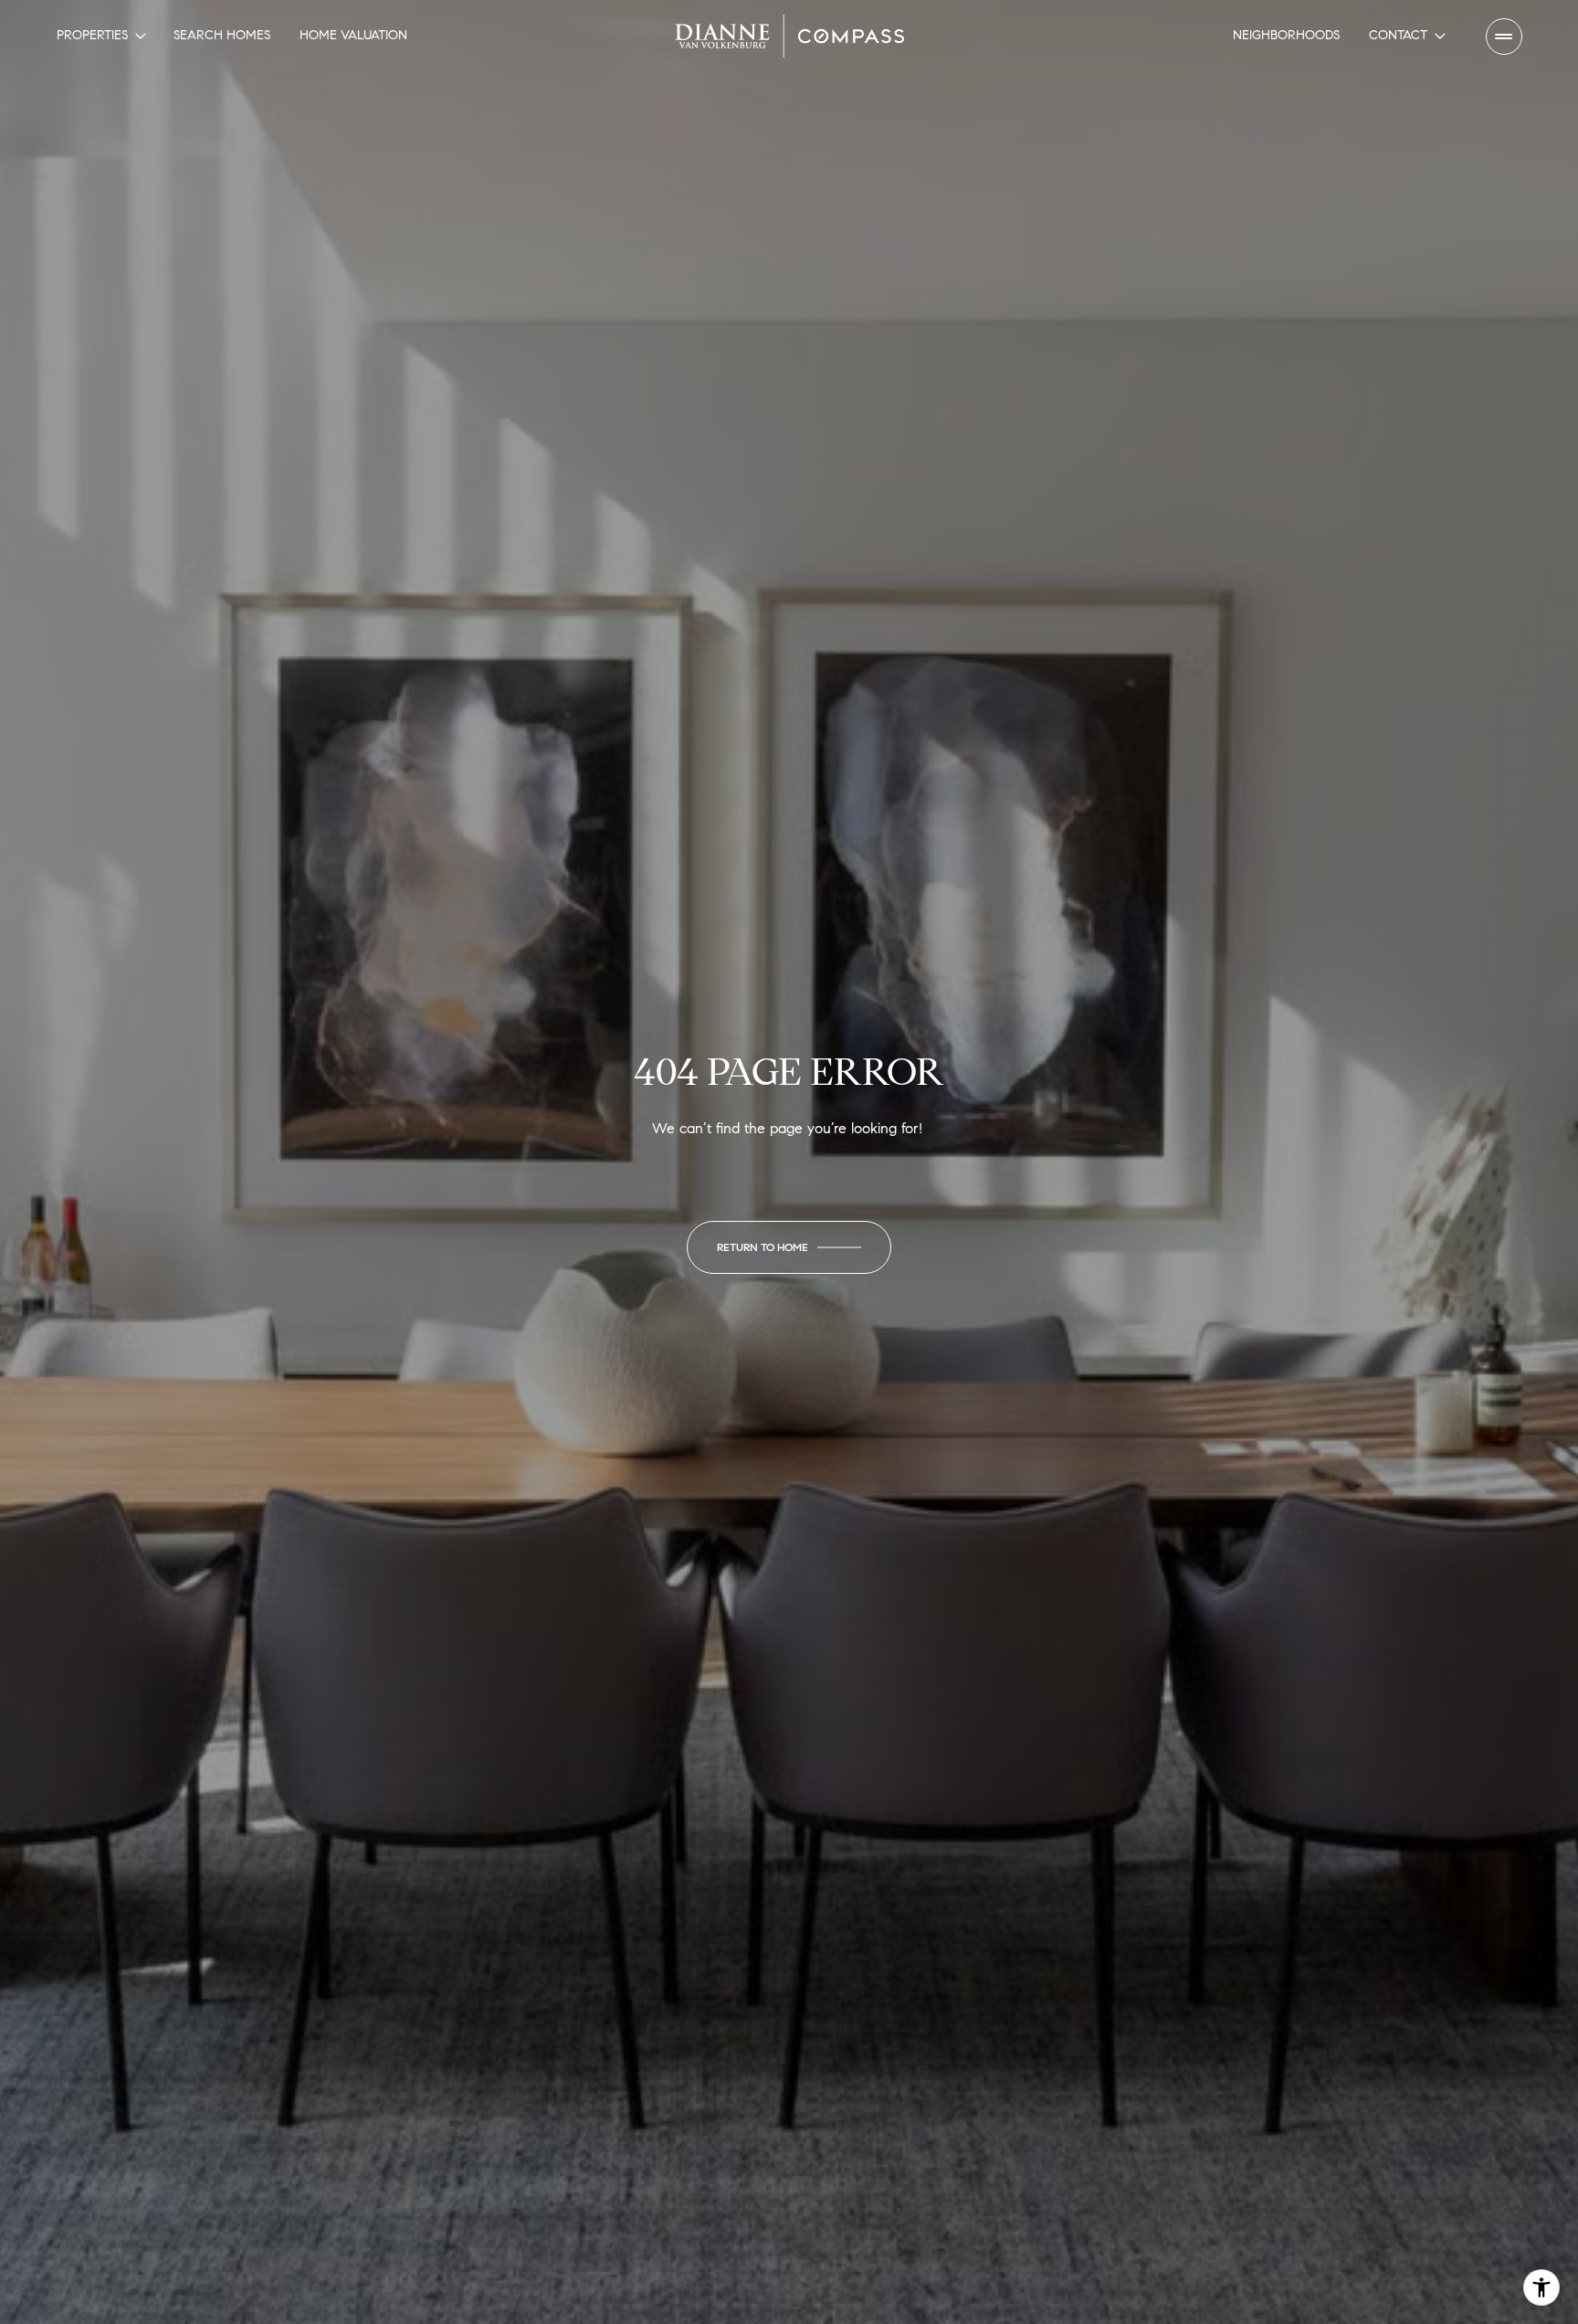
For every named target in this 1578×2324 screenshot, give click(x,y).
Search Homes (222, 35)
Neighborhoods (1286, 35)
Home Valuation (353, 35)
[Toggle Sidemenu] (1504, 37)
